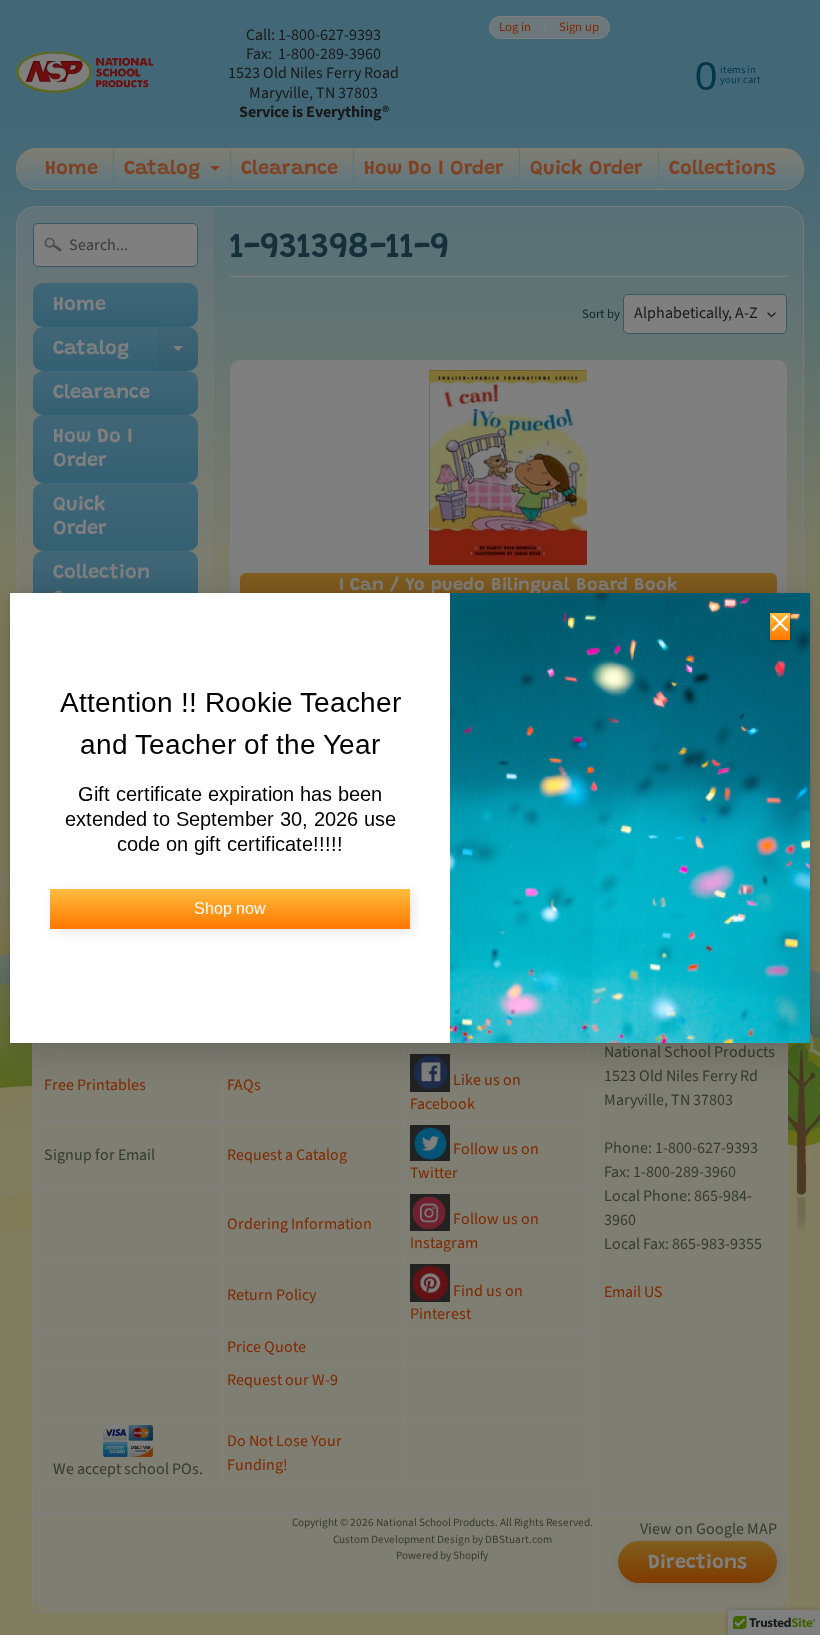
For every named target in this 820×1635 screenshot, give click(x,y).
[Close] (780, 626)
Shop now (230, 908)
